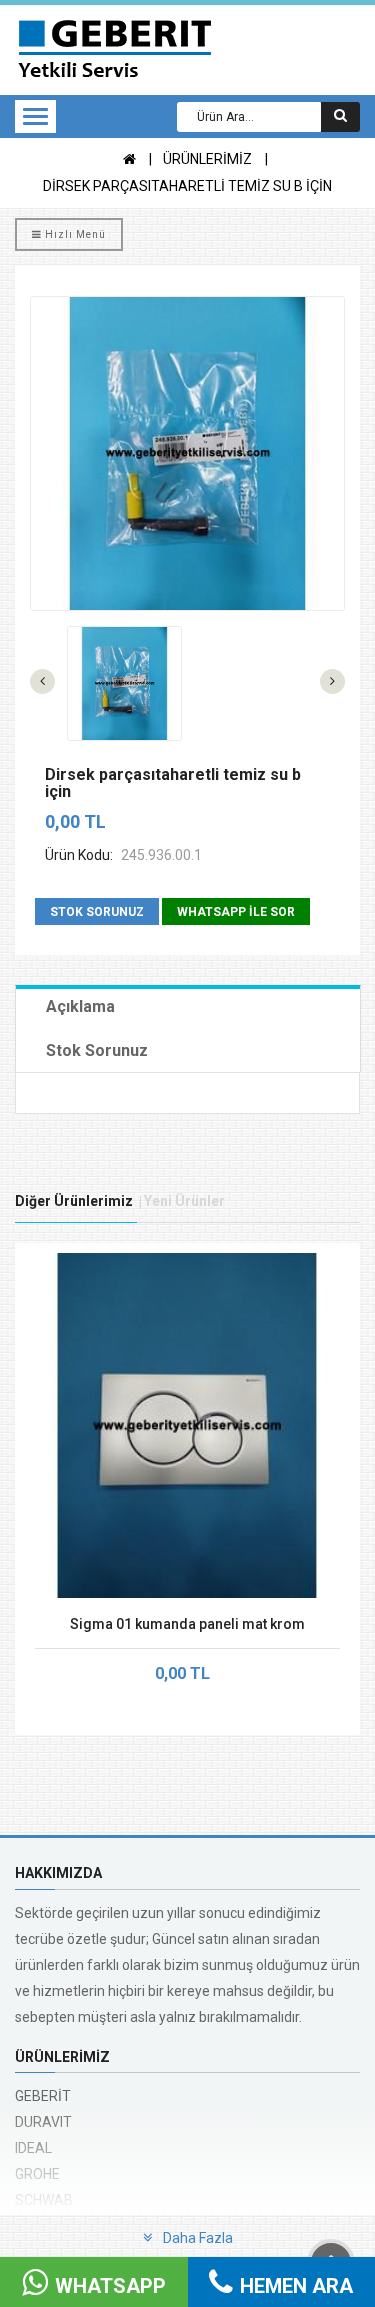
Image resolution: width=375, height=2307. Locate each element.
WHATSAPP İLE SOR (236, 912)
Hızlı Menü (74, 234)
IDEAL (33, 2148)
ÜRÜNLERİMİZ (207, 159)
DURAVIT (43, 2122)
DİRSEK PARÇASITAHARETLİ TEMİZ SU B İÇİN (187, 186)
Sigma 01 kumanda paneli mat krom (187, 1624)
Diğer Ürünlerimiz (74, 1201)
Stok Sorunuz (97, 1050)
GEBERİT (43, 2096)
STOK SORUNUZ (97, 912)
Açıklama (80, 1006)
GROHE (37, 2174)
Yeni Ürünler (184, 1201)
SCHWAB (44, 2200)
